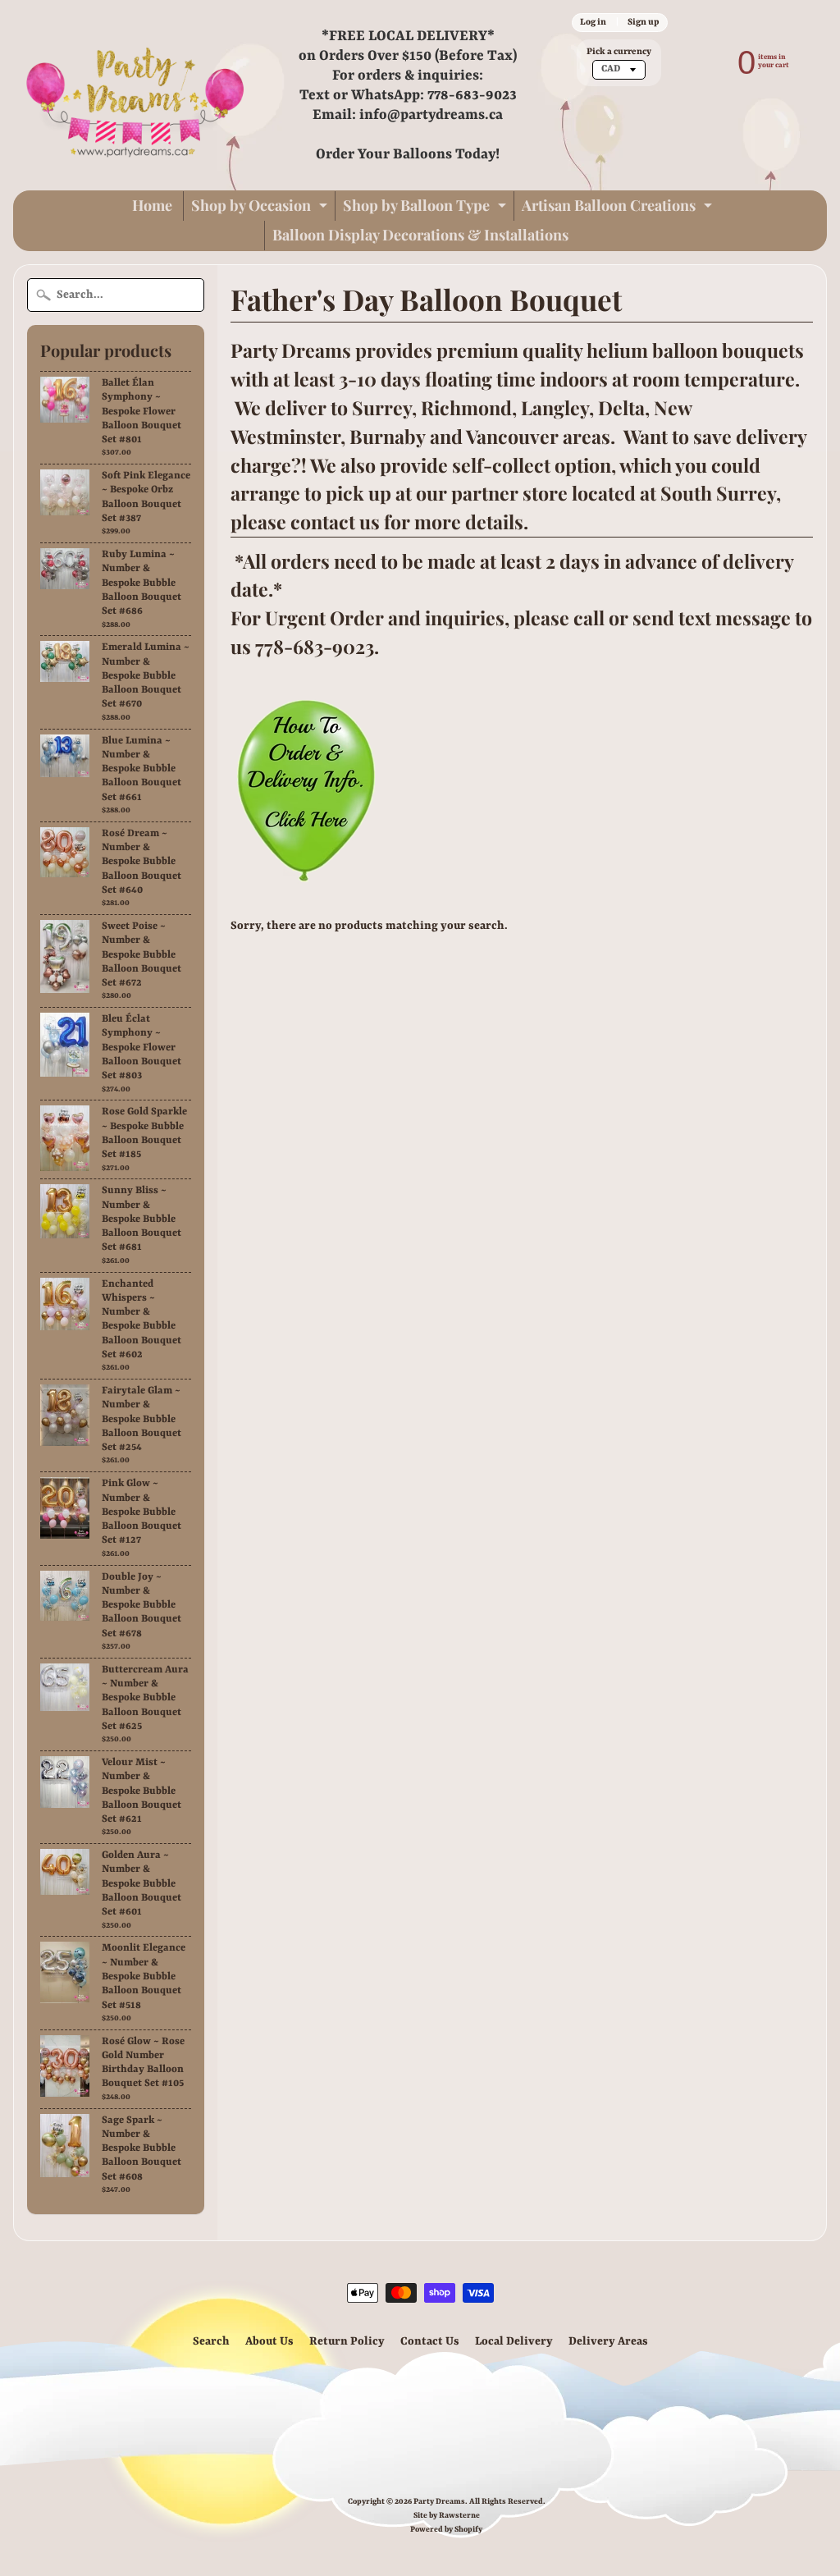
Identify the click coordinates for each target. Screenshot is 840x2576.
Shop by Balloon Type (427, 208)
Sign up (643, 22)
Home (152, 205)
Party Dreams (439, 2502)
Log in (593, 22)
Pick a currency (619, 52)
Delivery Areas (608, 2341)
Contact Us (430, 2341)
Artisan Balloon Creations (619, 208)
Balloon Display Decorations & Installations (420, 235)
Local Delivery (514, 2341)
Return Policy (347, 2341)
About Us (269, 2341)
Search (211, 2341)
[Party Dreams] (136, 95)
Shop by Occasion (261, 208)
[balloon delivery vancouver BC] (305, 874)
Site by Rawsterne (447, 2516)
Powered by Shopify (446, 2530)
